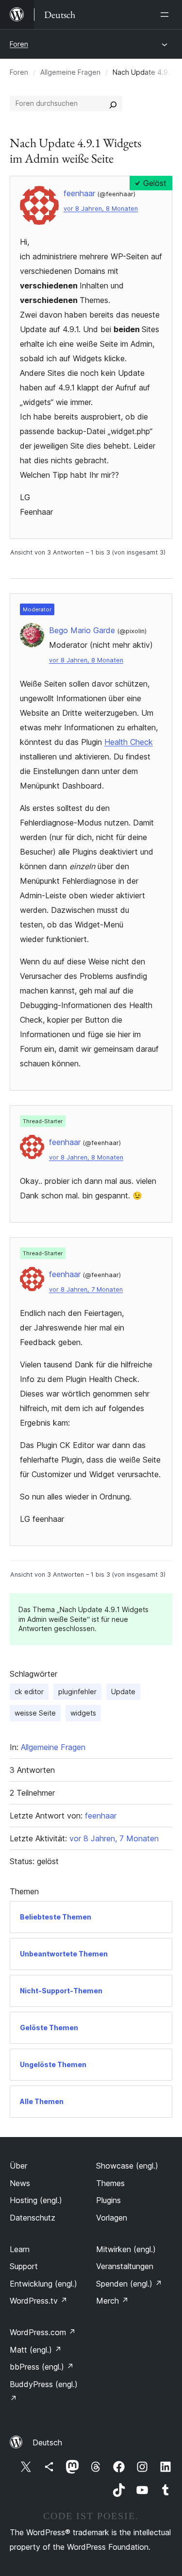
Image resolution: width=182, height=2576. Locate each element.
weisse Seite (35, 1713)
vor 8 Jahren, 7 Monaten (86, 1289)
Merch (112, 2301)
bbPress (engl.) (42, 2367)
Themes (110, 2183)
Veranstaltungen (125, 2266)
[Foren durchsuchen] (113, 103)
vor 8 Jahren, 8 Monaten (101, 209)
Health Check (129, 742)
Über (18, 2166)
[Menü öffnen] (166, 15)
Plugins (108, 2200)
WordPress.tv (39, 2301)
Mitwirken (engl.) (126, 2249)
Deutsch (47, 2442)
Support (24, 2266)
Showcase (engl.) (127, 2166)
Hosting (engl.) (36, 2200)
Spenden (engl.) (129, 2284)
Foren (19, 44)
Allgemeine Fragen (70, 72)
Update (123, 1692)
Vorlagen (112, 2218)
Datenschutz (33, 2218)
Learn (20, 2249)
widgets (83, 1713)
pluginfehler (77, 1692)
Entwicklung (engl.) (43, 2284)
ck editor (29, 1692)
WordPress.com (43, 2332)
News (20, 2183)
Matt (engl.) (36, 2350)
